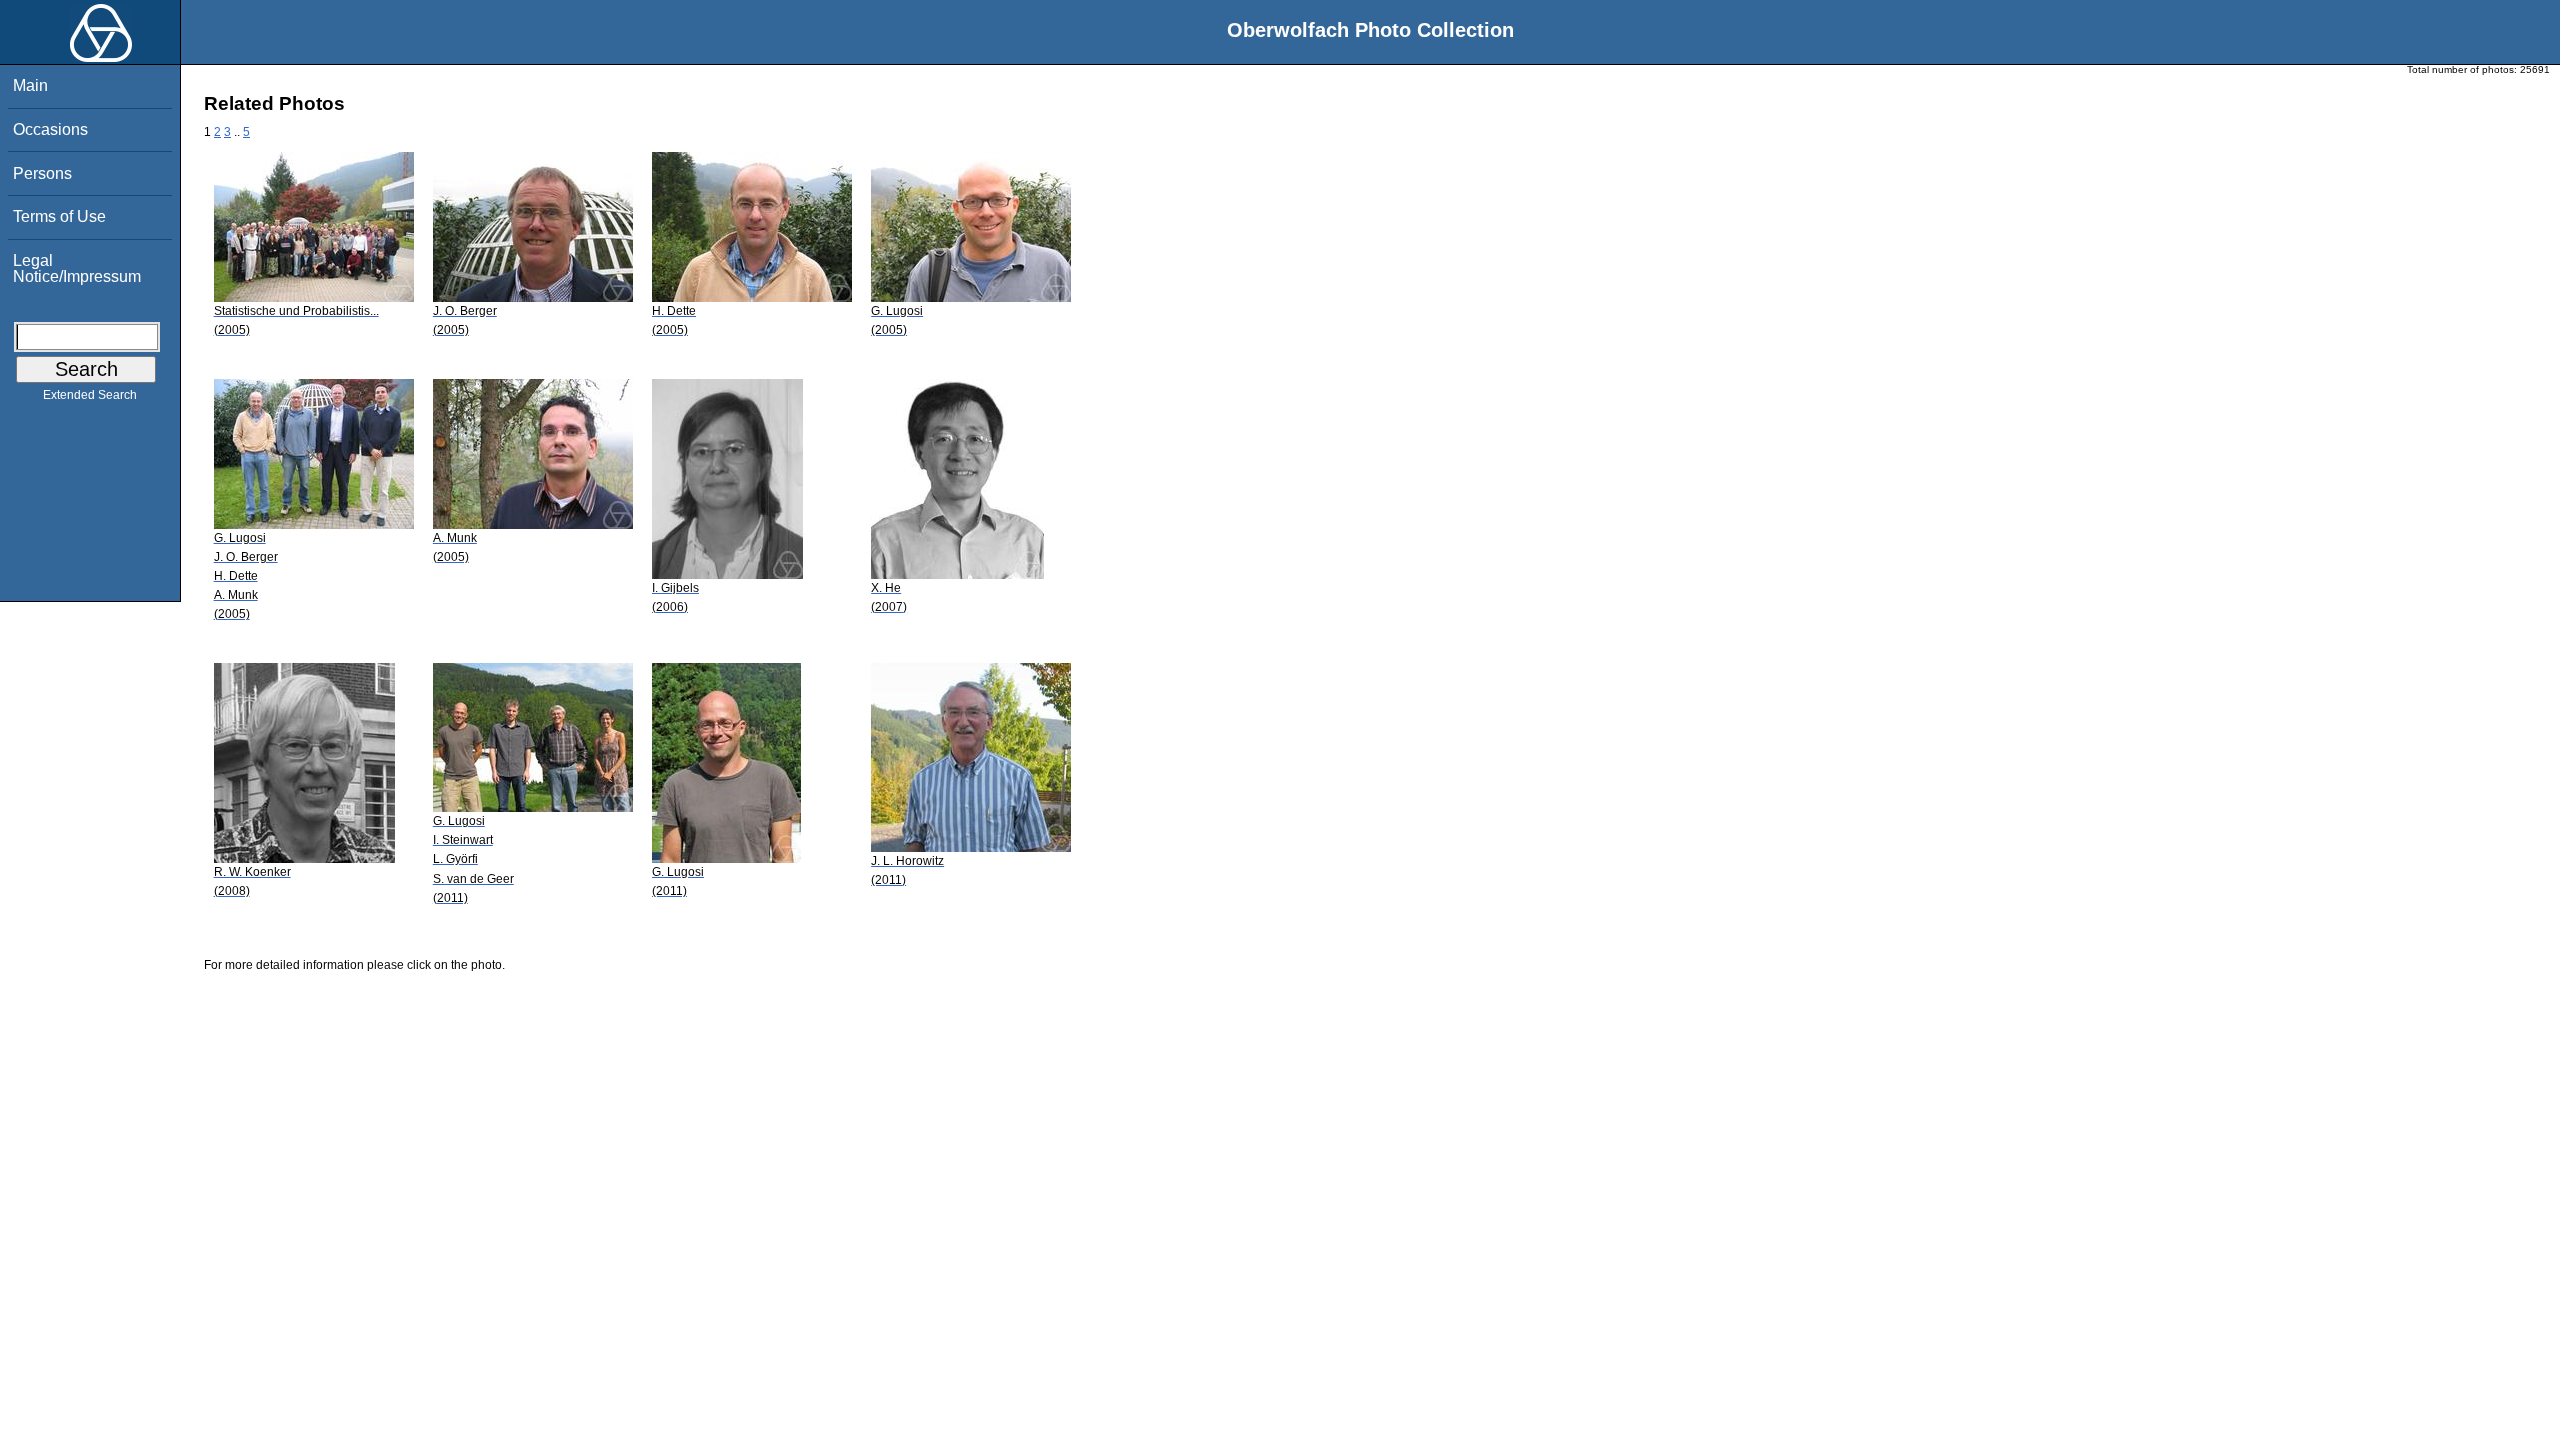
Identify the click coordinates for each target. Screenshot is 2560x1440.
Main (30, 85)
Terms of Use (59, 216)
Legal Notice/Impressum (77, 268)
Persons (42, 173)
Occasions (50, 129)
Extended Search (90, 395)
